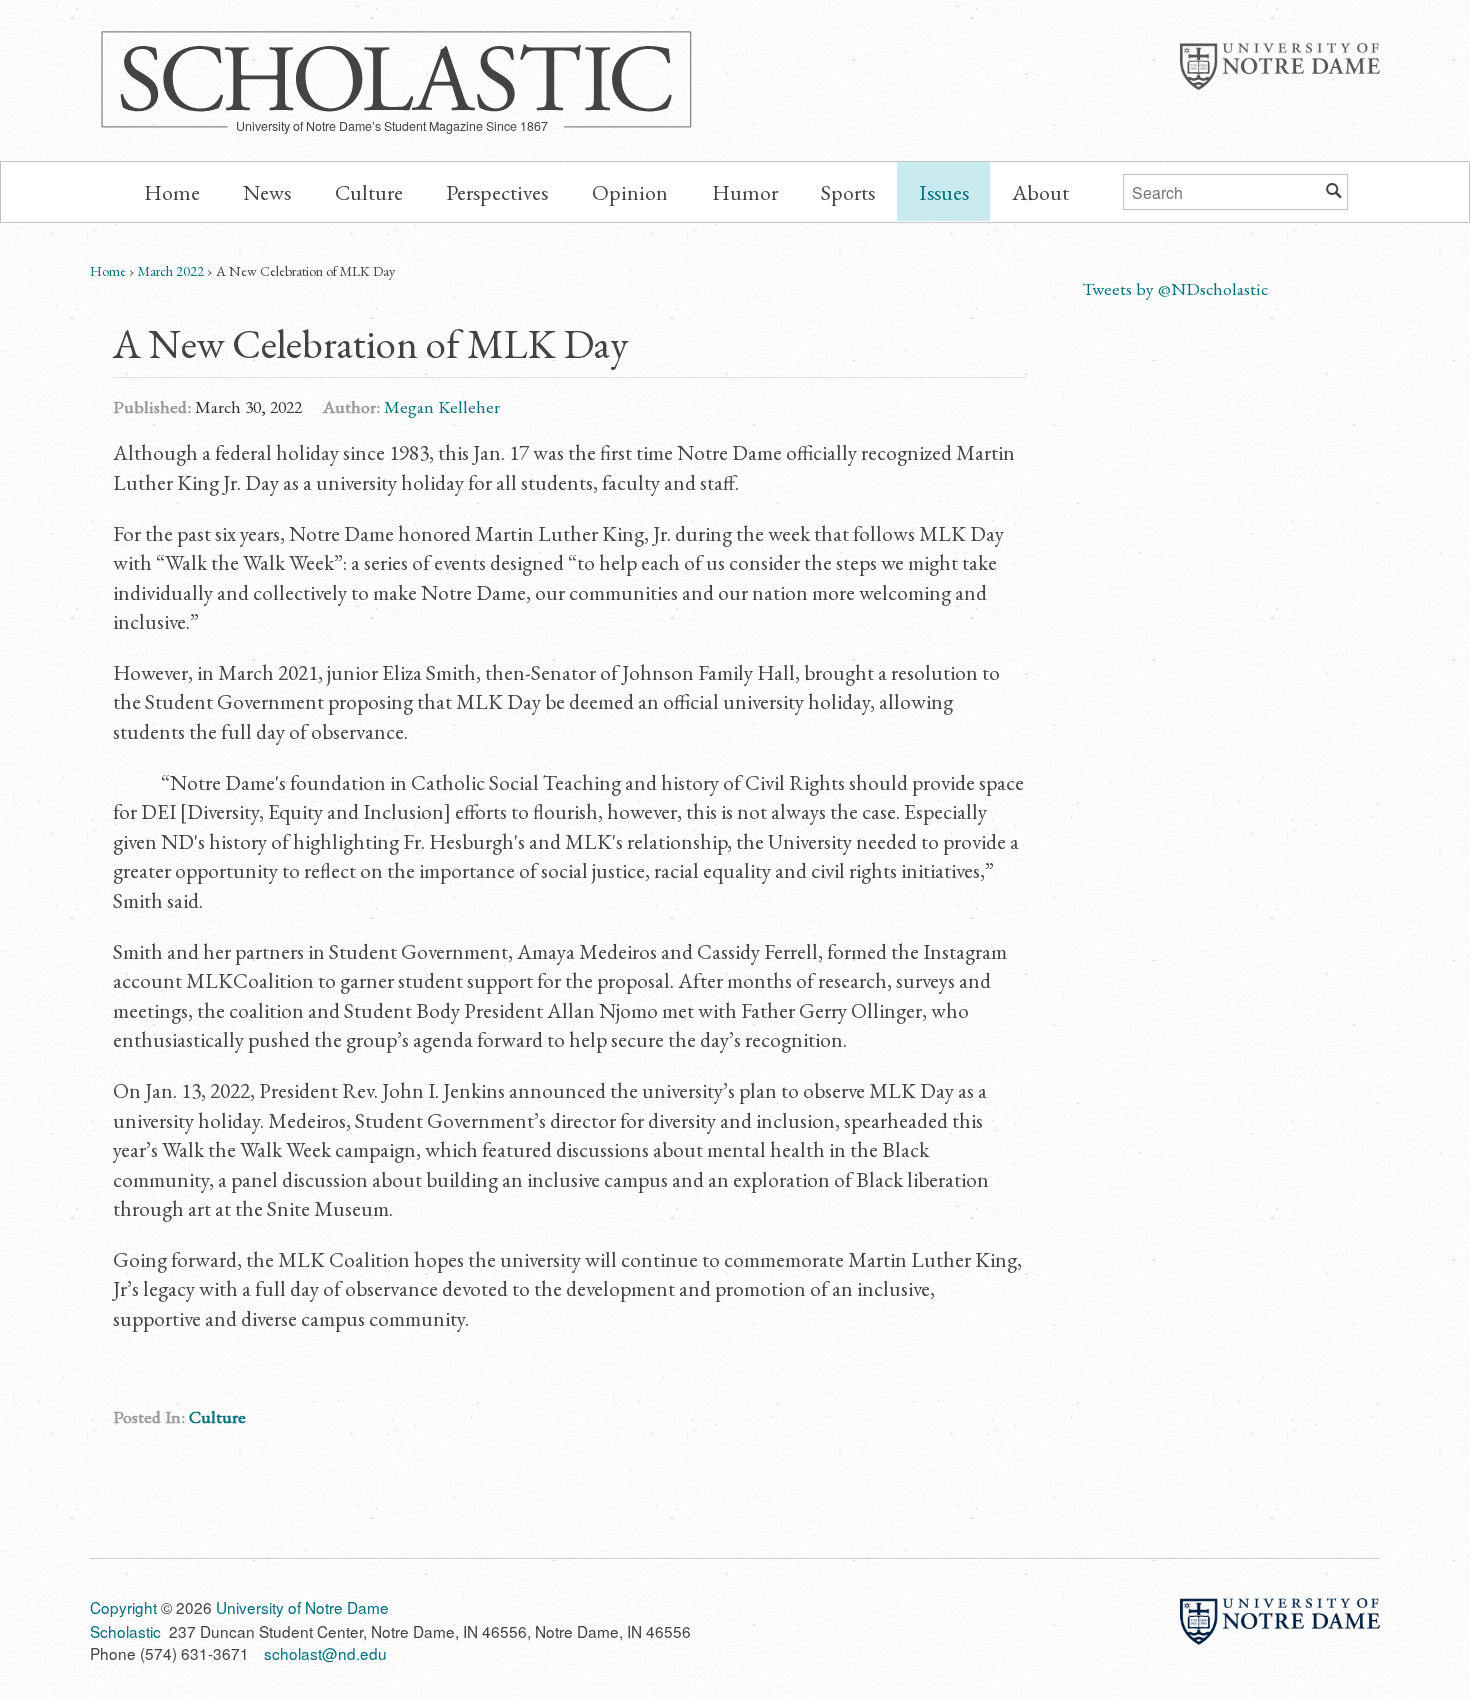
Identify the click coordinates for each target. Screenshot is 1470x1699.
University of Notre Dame (1280, 66)
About (1040, 192)
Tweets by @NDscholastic (1175, 288)
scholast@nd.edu (325, 1653)
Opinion (630, 192)
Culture (369, 192)
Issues (944, 192)
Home (172, 192)
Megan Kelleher (442, 406)
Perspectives (497, 192)
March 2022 (171, 271)
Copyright (123, 1607)
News (267, 192)
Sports (848, 192)
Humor (745, 192)
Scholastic (397, 76)
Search (1334, 187)
